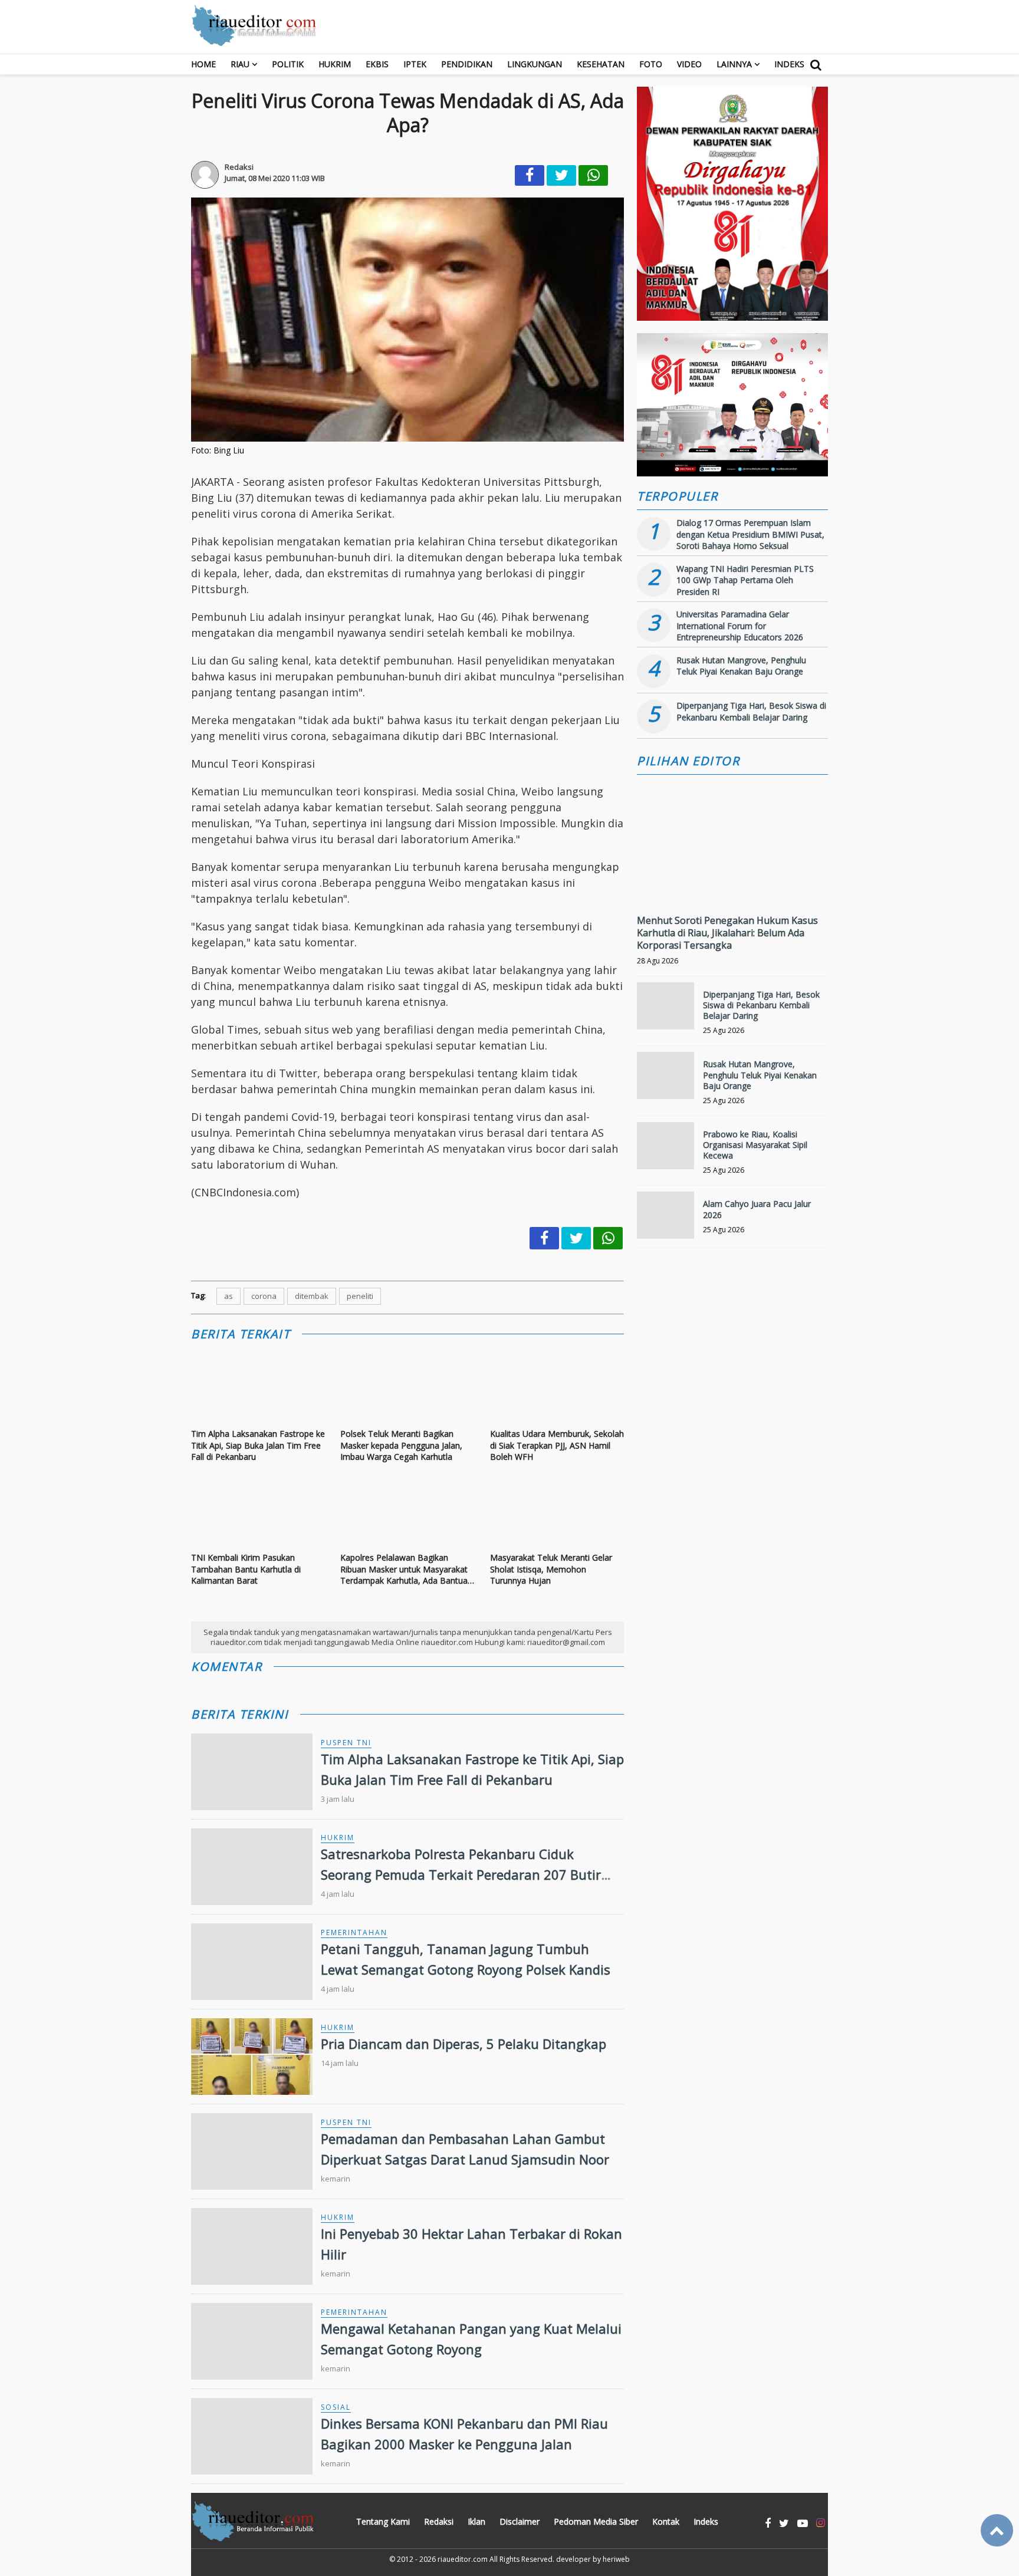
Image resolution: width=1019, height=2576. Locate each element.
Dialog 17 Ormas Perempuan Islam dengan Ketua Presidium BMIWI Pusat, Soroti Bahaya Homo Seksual (750, 534)
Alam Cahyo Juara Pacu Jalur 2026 (757, 1209)
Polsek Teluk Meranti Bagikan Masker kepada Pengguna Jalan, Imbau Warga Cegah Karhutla (401, 1445)
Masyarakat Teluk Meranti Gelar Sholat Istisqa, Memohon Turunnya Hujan (551, 1569)
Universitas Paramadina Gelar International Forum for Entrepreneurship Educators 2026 (740, 626)
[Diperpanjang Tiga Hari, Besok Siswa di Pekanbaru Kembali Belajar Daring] (665, 1011)
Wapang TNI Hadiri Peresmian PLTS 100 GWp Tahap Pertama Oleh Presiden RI (745, 580)
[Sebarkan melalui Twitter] (561, 175)
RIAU (240, 64)
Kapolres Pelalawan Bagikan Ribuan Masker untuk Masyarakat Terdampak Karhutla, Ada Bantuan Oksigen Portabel (406, 1569)
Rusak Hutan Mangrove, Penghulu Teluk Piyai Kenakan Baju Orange (741, 666)
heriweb (616, 2559)
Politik (288, 64)
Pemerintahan (354, 1932)
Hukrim (335, 64)
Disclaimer (520, 2521)
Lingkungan (535, 64)
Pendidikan (467, 64)
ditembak (312, 1296)
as (229, 1296)
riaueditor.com (463, 2559)
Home (203, 64)
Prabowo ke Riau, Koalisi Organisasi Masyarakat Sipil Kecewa (755, 1145)
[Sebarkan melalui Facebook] (530, 175)
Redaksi (439, 2521)
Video (689, 64)
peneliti (360, 1296)
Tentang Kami (383, 2521)
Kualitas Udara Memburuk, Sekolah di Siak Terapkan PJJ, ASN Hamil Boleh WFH (557, 1445)
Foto (651, 64)
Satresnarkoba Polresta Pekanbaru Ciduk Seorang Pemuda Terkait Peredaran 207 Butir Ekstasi (461, 1874)
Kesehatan (601, 64)
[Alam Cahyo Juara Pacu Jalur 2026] (665, 1220)
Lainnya (734, 64)
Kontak (666, 2521)
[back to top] (997, 2530)
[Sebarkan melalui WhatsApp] (593, 175)
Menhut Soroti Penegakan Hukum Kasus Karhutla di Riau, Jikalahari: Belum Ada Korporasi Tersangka (727, 933)
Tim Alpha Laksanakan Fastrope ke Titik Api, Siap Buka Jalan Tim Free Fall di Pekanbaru (258, 1445)
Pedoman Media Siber (596, 2521)
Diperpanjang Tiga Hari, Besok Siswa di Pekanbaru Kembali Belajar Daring (751, 711)
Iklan (476, 2521)
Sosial (336, 2407)
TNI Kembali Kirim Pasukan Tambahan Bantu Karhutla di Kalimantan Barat (246, 1569)
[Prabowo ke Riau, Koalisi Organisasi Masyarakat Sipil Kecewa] (665, 1151)
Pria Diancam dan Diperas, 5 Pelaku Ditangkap (464, 2044)
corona (264, 1296)
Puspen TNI (346, 1743)
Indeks (789, 64)
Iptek (415, 64)
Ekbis (377, 64)
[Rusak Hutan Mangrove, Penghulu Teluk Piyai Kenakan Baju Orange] (665, 1080)
